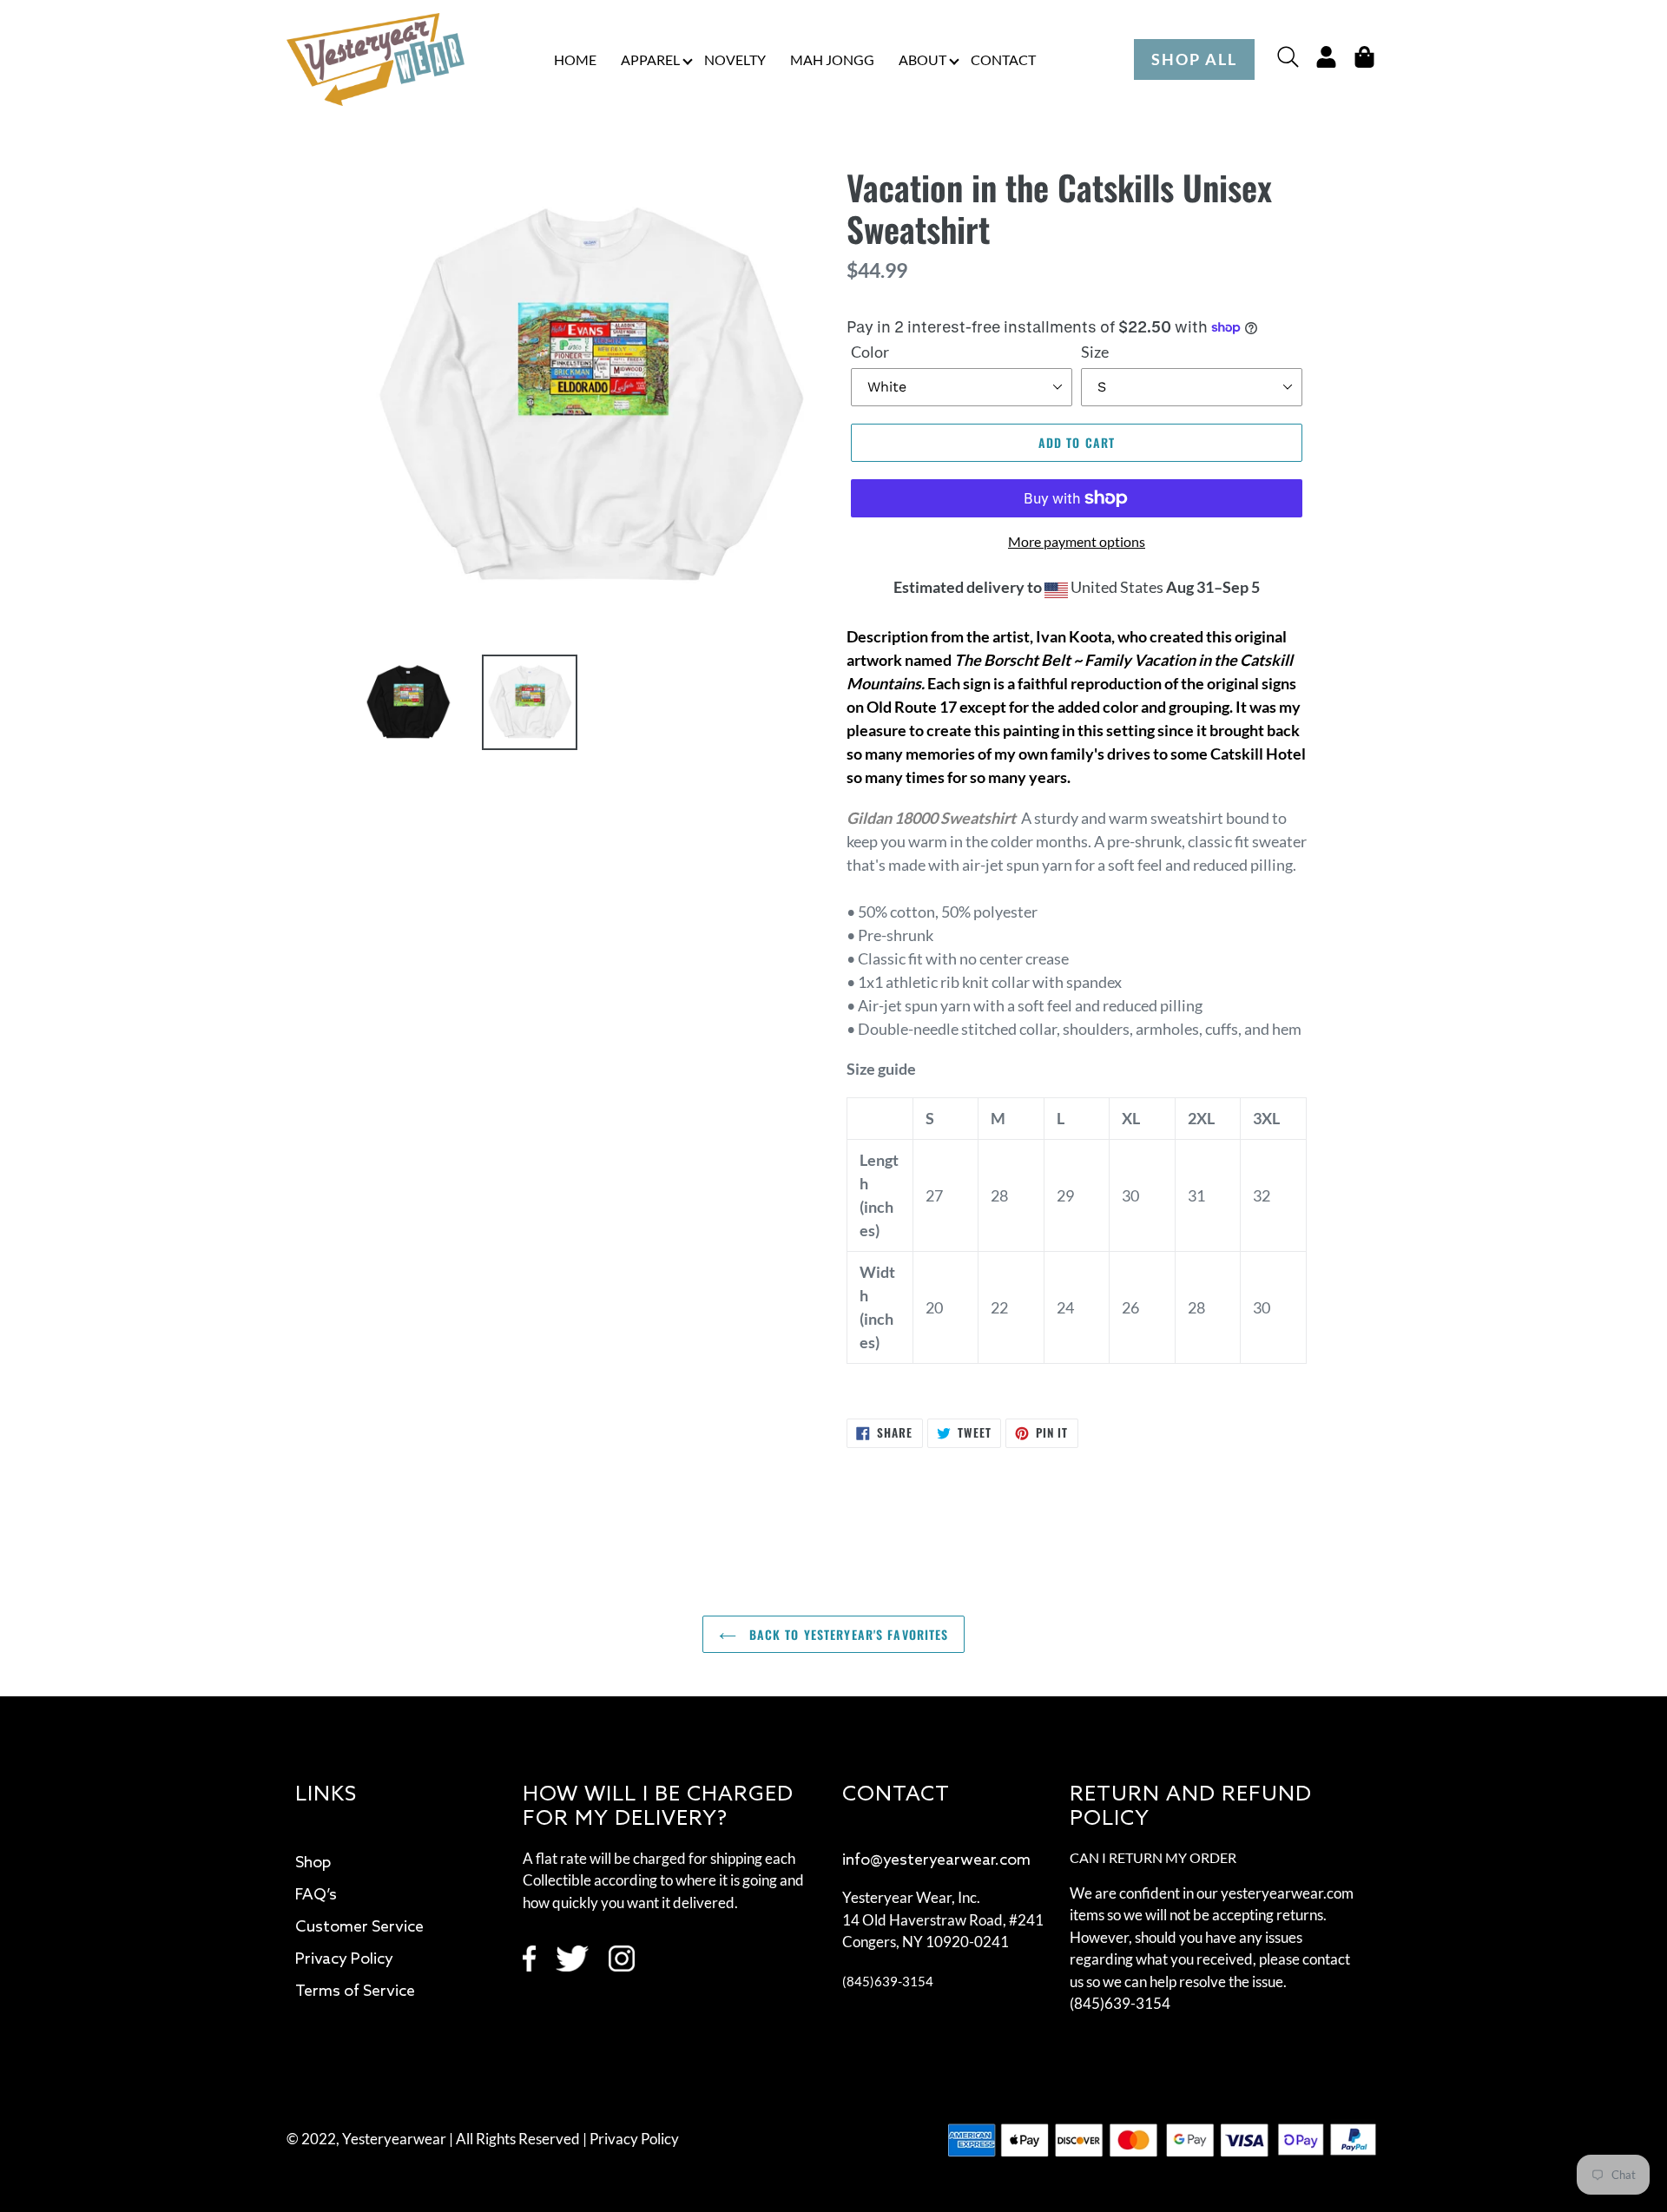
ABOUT (922, 59)
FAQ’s (316, 1895)
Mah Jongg (832, 59)
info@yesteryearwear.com (936, 1860)
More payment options (1077, 541)
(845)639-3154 (888, 1981)
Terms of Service (355, 1991)
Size (1095, 352)
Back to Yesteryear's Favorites (847, 1634)
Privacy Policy (344, 1959)
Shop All (1194, 59)
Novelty (735, 59)
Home (575, 59)
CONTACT (1003, 59)
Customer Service (359, 1927)
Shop (313, 1863)
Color (870, 352)
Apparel (650, 59)
